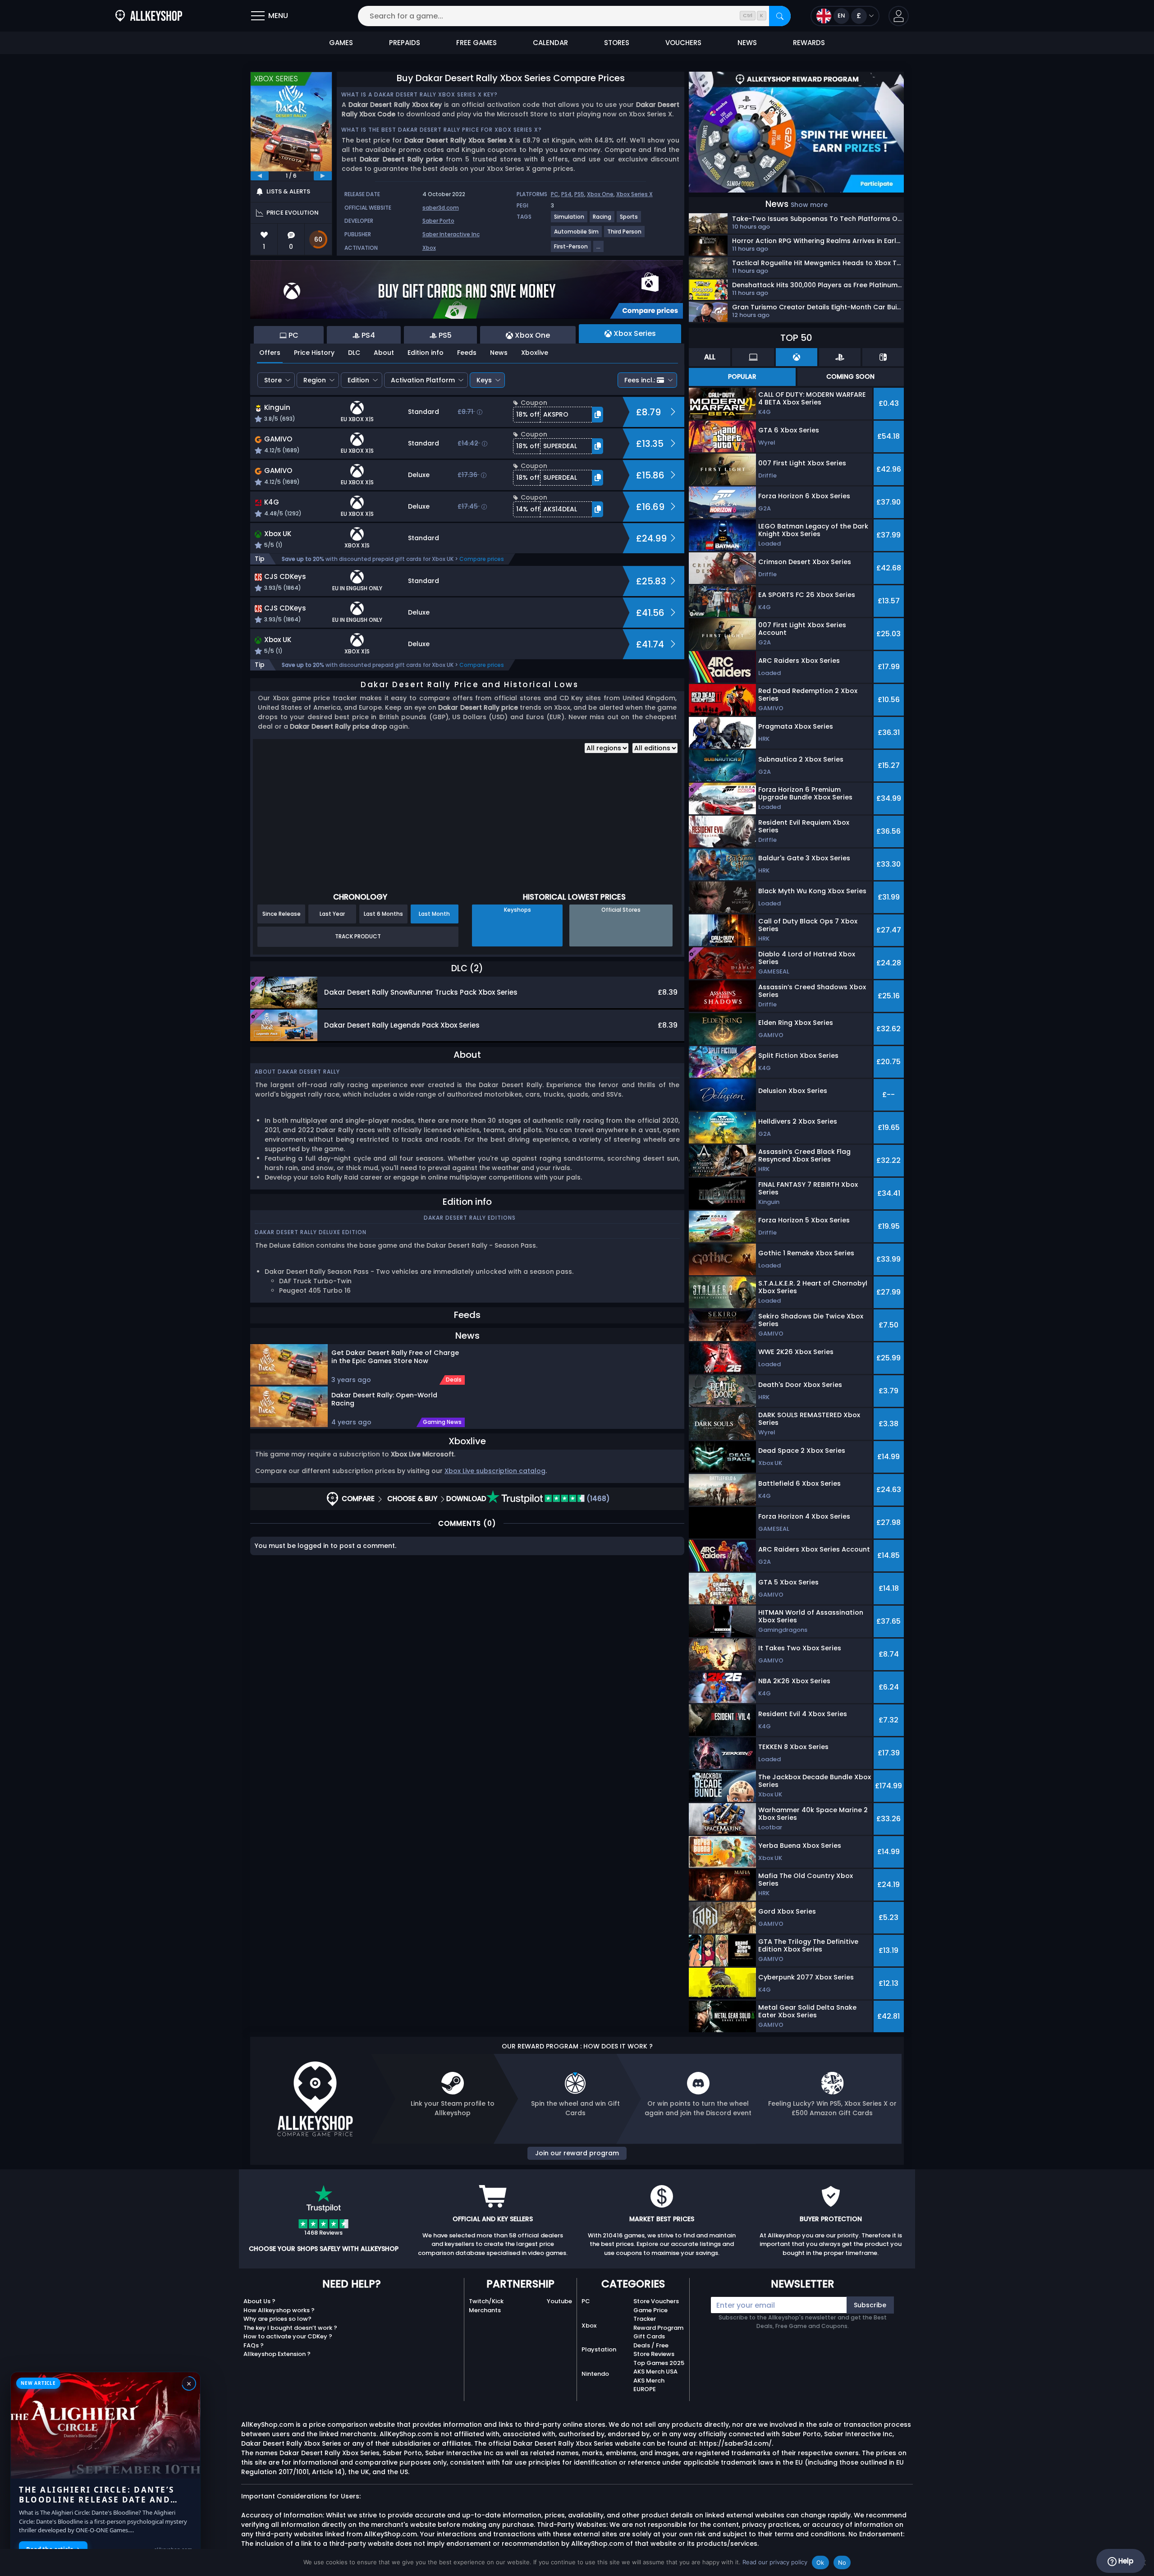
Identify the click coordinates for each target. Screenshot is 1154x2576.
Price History (314, 353)
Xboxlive (535, 353)
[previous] (260, 176)
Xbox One (600, 194)
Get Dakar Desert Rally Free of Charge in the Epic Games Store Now (395, 1357)
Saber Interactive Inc (451, 234)
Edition (358, 380)
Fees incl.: (640, 380)
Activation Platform (423, 380)
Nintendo (595, 2374)
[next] (323, 176)
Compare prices (482, 559)
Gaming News (442, 1422)
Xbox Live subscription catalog (495, 1471)
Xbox (429, 248)
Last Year (332, 914)
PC (555, 194)
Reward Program (658, 2328)
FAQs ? (254, 2345)
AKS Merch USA (655, 2372)
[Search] (780, 16)
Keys (484, 380)
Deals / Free (651, 2345)
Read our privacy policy (775, 2562)
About (384, 353)
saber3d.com (441, 208)
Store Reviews (654, 2354)
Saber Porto (438, 221)
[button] (899, 16)
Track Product (358, 936)
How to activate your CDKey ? (288, 2336)
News (499, 353)
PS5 (579, 194)
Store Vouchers (656, 2301)
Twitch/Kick (486, 2301)
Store (273, 380)
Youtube (559, 2301)
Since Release (282, 914)
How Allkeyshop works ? (279, 2310)
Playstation (599, 2349)
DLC (354, 353)
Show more (809, 205)
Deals (454, 1380)
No (842, 2562)
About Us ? (259, 2301)
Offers (270, 353)
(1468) (597, 1499)
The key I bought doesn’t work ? (290, 2328)
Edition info (426, 353)
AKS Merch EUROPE (649, 2385)
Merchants (485, 2310)
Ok (820, 2562)
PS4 (566, 194)
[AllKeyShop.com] (149, 16)
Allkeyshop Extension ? (277, 2354)
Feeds (467, 353)
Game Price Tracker (650, 2315)
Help (1125, 2561)
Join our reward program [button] (577, 2153)
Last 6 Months (383, 914)
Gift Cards (649, 2336)
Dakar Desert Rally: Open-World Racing (384, 1399)
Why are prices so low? (277, 2319)
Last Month (434, 914)
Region (315, 380)
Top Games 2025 (659, 2363)
